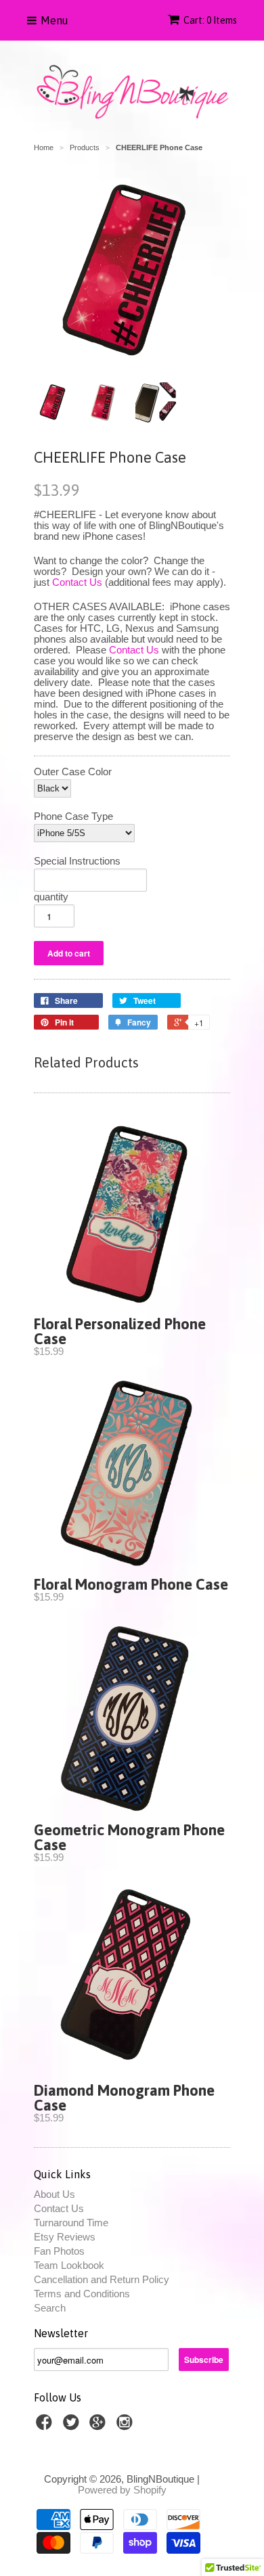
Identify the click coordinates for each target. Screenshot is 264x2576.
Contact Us (77, 582)
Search (50, 2308)
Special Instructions (77, 861)
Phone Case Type (73, 816)
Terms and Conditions (82, 2294)
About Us (54, 2194)
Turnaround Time (71, 2223)
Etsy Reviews (65, 2237)
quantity (51, 897)
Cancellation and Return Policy (102, 2279)
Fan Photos (59, 2251)
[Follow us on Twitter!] (73, 2426)
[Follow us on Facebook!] (46, 2426)
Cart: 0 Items (210, 20)
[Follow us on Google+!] (100, 2426)
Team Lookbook (69, 2265)
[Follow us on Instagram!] (127, 2426)
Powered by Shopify (122, 2490)
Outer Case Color (73, 772)
